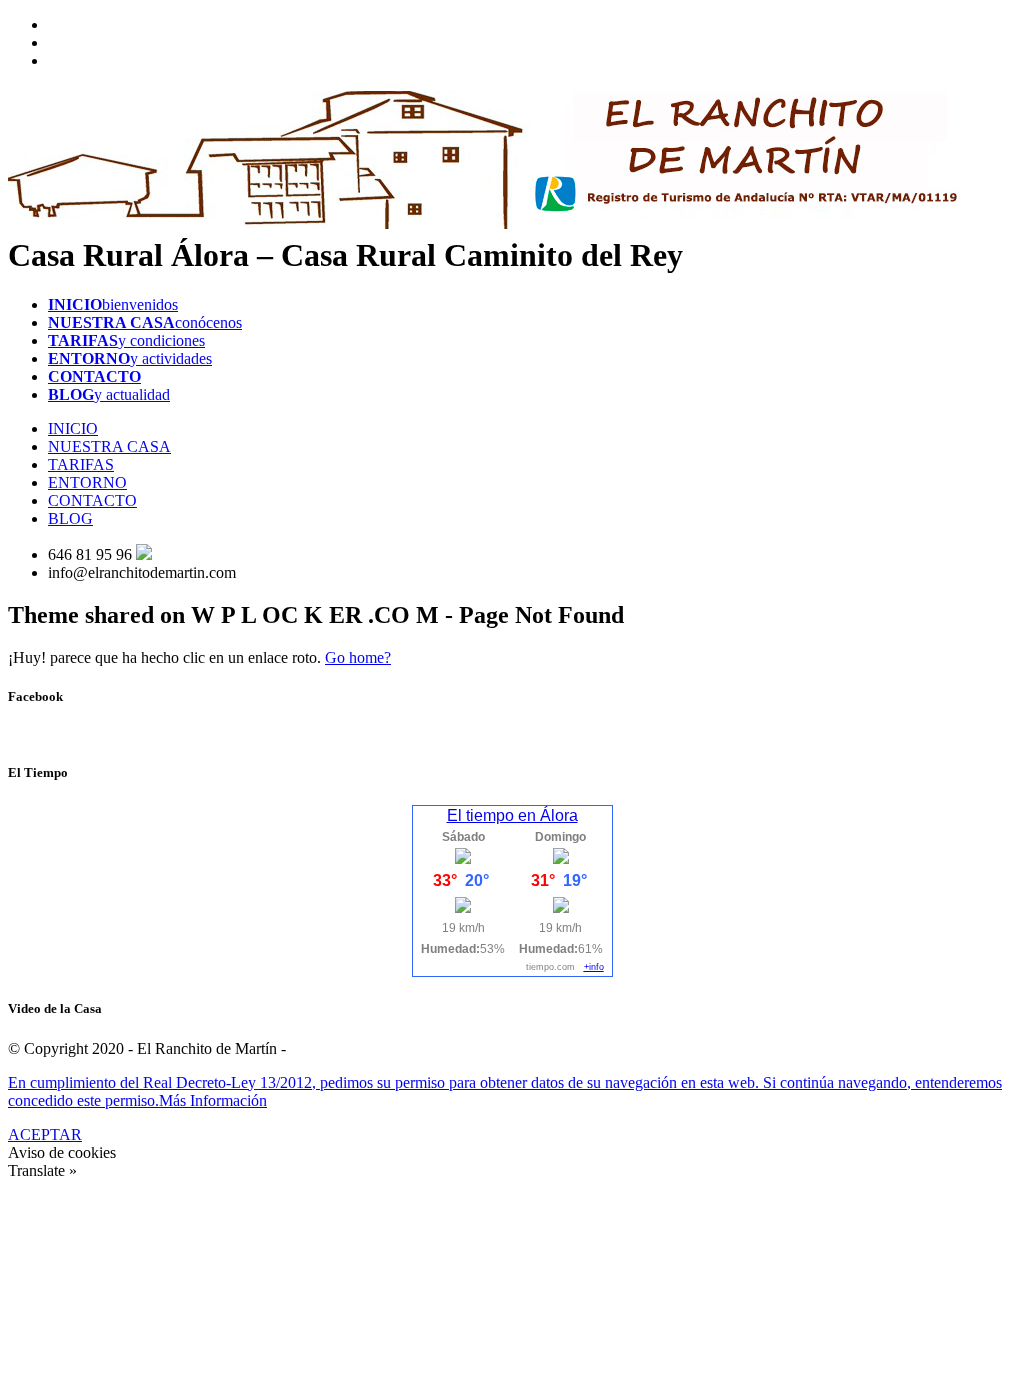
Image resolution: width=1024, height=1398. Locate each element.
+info (594, 967)
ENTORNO (87, 482)
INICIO (73, 428)
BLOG (70, 518)
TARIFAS (81, 464)
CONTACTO (92, 500)
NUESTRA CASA (109, 446)
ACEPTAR (45, 1134)
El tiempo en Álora (512, 815)
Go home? (358, 657)
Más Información (213, 1100)
